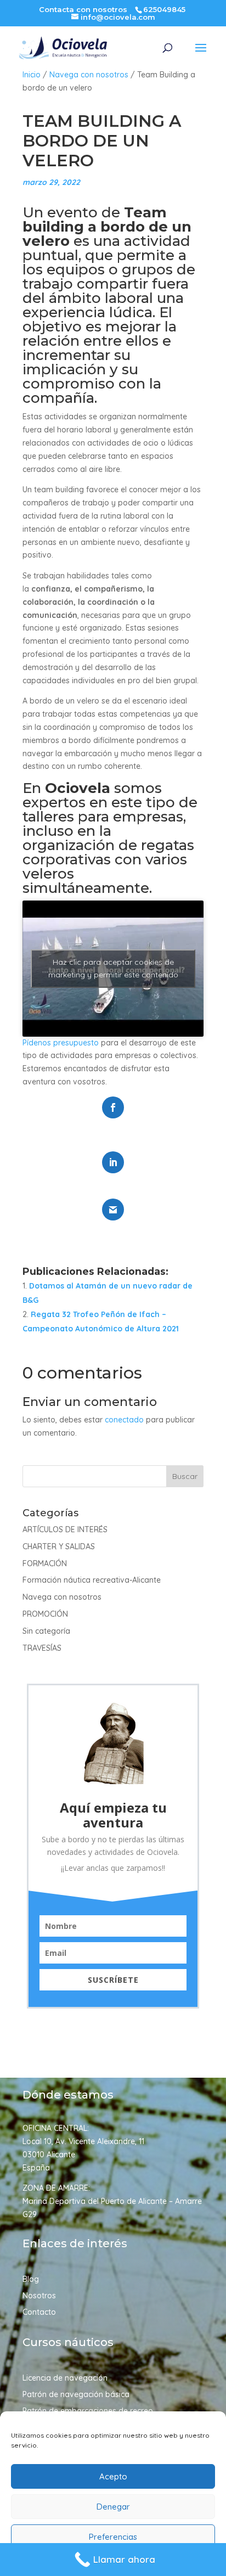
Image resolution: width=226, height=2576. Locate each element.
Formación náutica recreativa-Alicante (92, 1580)
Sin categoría (46, 1631)
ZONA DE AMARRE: (56, 2188)
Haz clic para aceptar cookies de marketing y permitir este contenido (113, 968)
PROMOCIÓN (45, 1614)
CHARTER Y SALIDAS (59, 1546)
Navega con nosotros (89, 75)
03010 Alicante (49, 2155)
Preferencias (113, 2537)
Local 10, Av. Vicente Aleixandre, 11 (83, 2141)
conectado (124, 1420)
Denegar (113, 2507)
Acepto (113, 2476)
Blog (31, 2280)
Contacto (39, 2313)
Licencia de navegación (65, 2378)
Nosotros (39, 2296)
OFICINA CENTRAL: (56, 2128)
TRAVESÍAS (42, 1648)
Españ (34, 2168)
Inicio (32, 75)
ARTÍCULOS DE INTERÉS (65, 1529)
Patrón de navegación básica (76, 2395)
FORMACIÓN (45, 1563)
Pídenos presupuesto (61, 1043)
